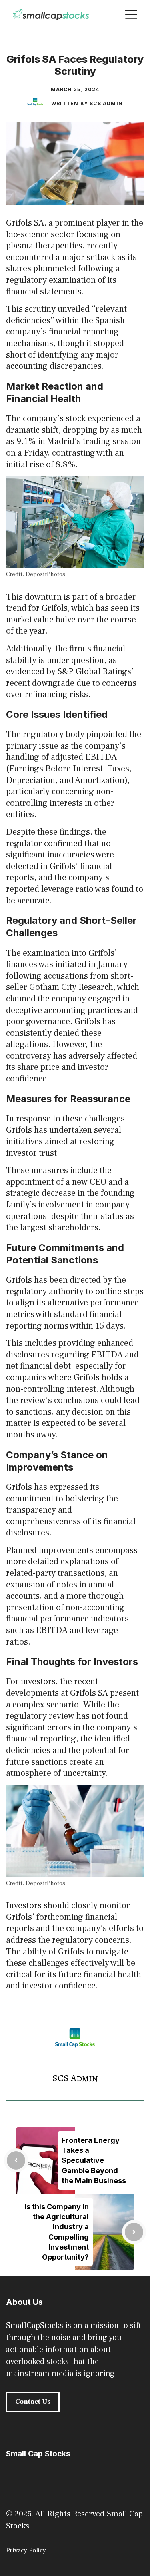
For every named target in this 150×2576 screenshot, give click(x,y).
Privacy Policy (26, 2550)
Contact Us (33, 2402)
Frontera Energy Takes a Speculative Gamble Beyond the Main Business (94, 2160)
